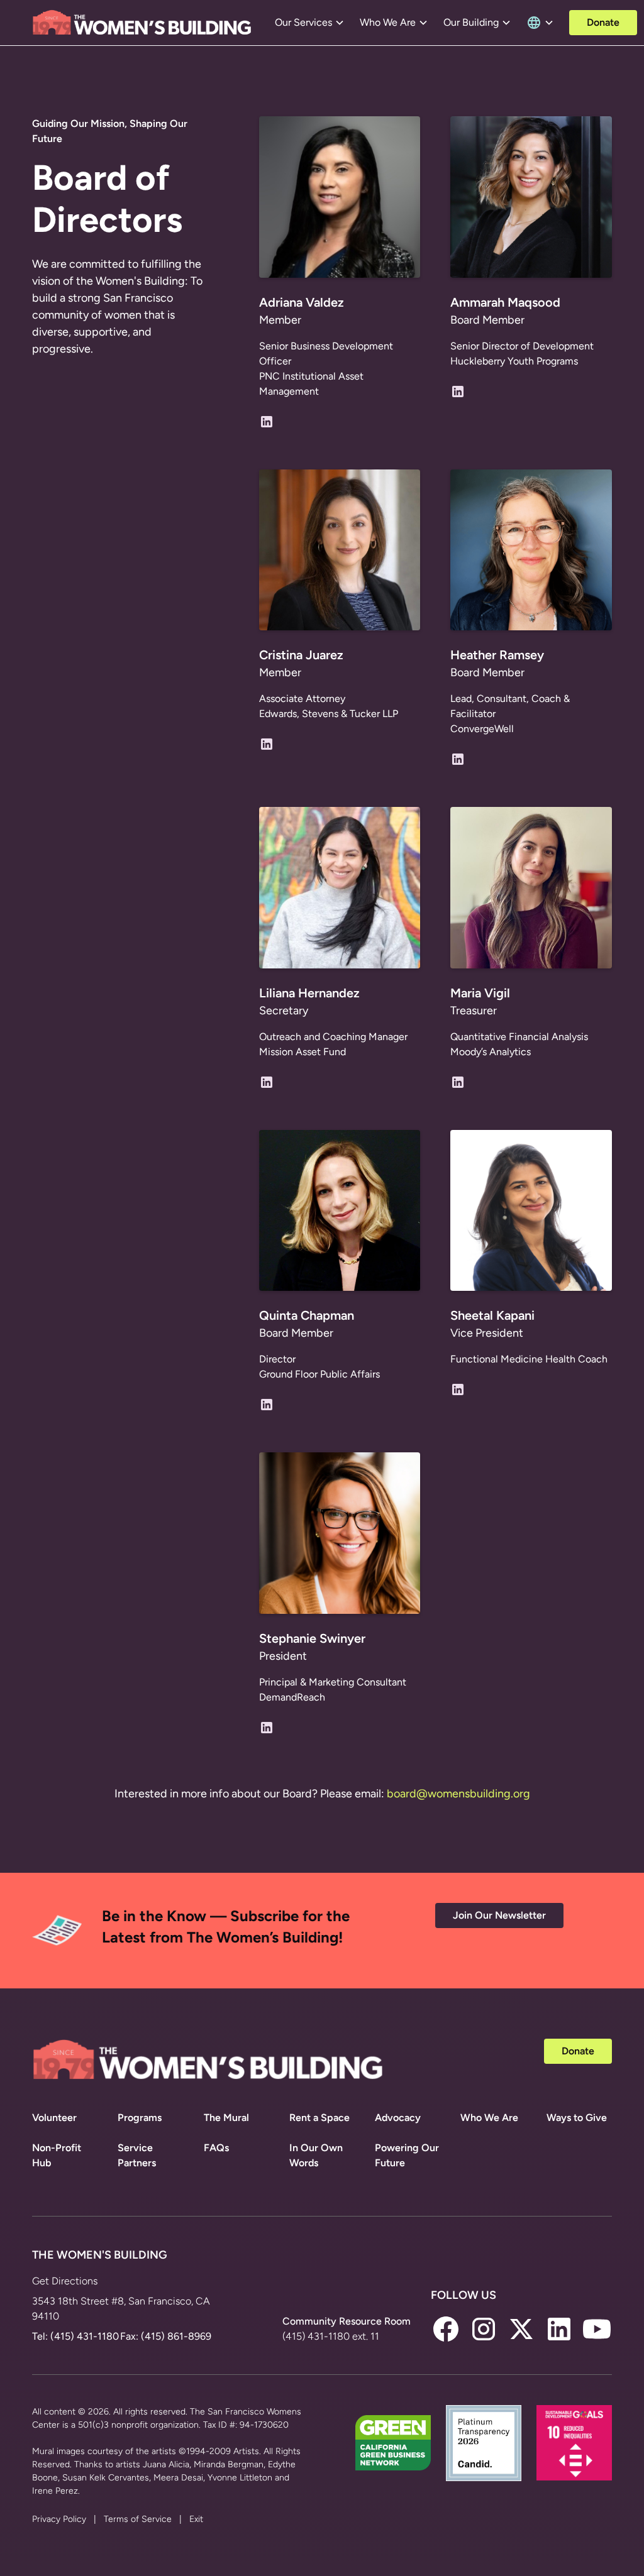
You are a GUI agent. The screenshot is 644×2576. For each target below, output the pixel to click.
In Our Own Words (316, 2155)
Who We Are (489, 2118)
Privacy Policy (59, 2519)
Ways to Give (577, 2118)
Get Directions (65, 2281)
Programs (140, 2118)
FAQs (216, 2148)
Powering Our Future (407, 2155)
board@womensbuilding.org (458, 1794)
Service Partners (137, 2155)
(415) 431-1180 (85, 2336)
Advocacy (398, 2118)
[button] (310, 23)
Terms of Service (138, 2519)
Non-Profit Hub (57, 2155)
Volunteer (54, 2118)
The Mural (226, 2118)
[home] (142, 23)
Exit (196, 2519)
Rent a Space (319, 2118)
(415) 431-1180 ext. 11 (331, 2336)
